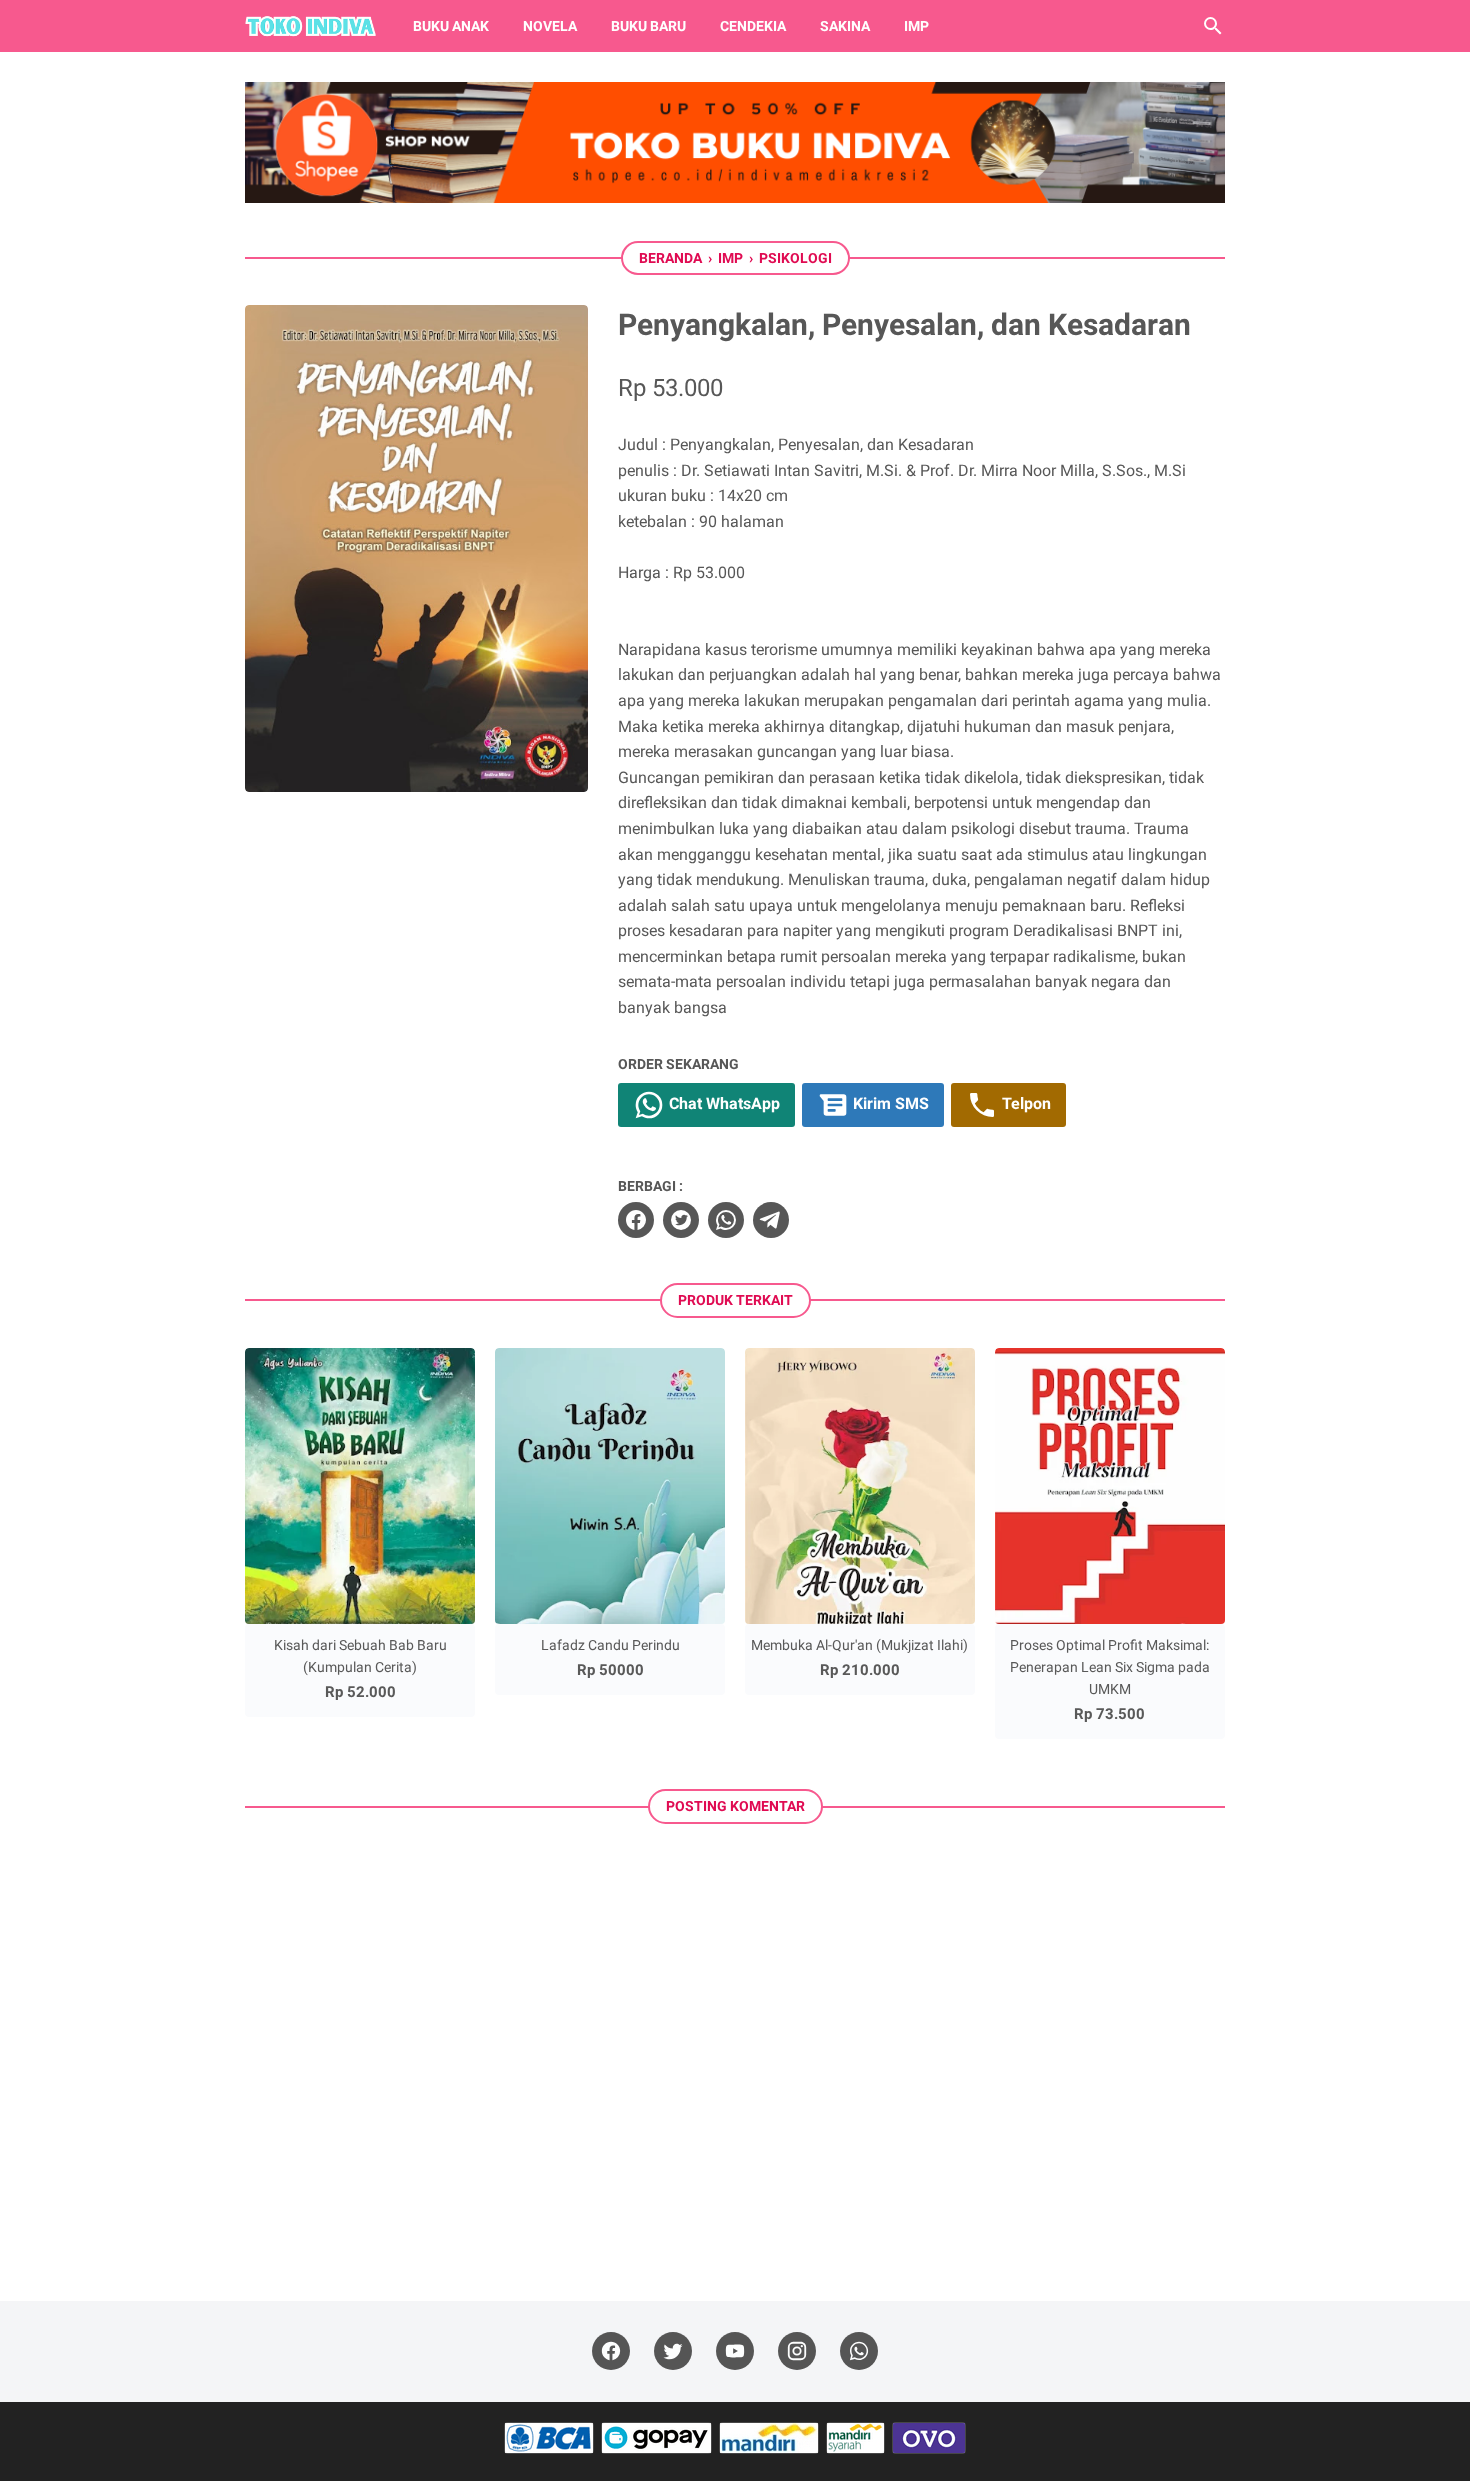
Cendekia (753, 26)
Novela (550, 26)
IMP (916, 26)
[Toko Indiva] (310, 26)
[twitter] (681, 1220)
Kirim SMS (889, 1103)
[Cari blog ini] (1213, 26)
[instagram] (797, 2351)
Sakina (845, 26)
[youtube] (735, 2351)
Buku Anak (451, 26)
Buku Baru (648, 26)
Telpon (1024, 1103)
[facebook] (636, 1220)
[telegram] (771, 1220)
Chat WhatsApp (722, 1103)
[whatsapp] (726, 1220)
